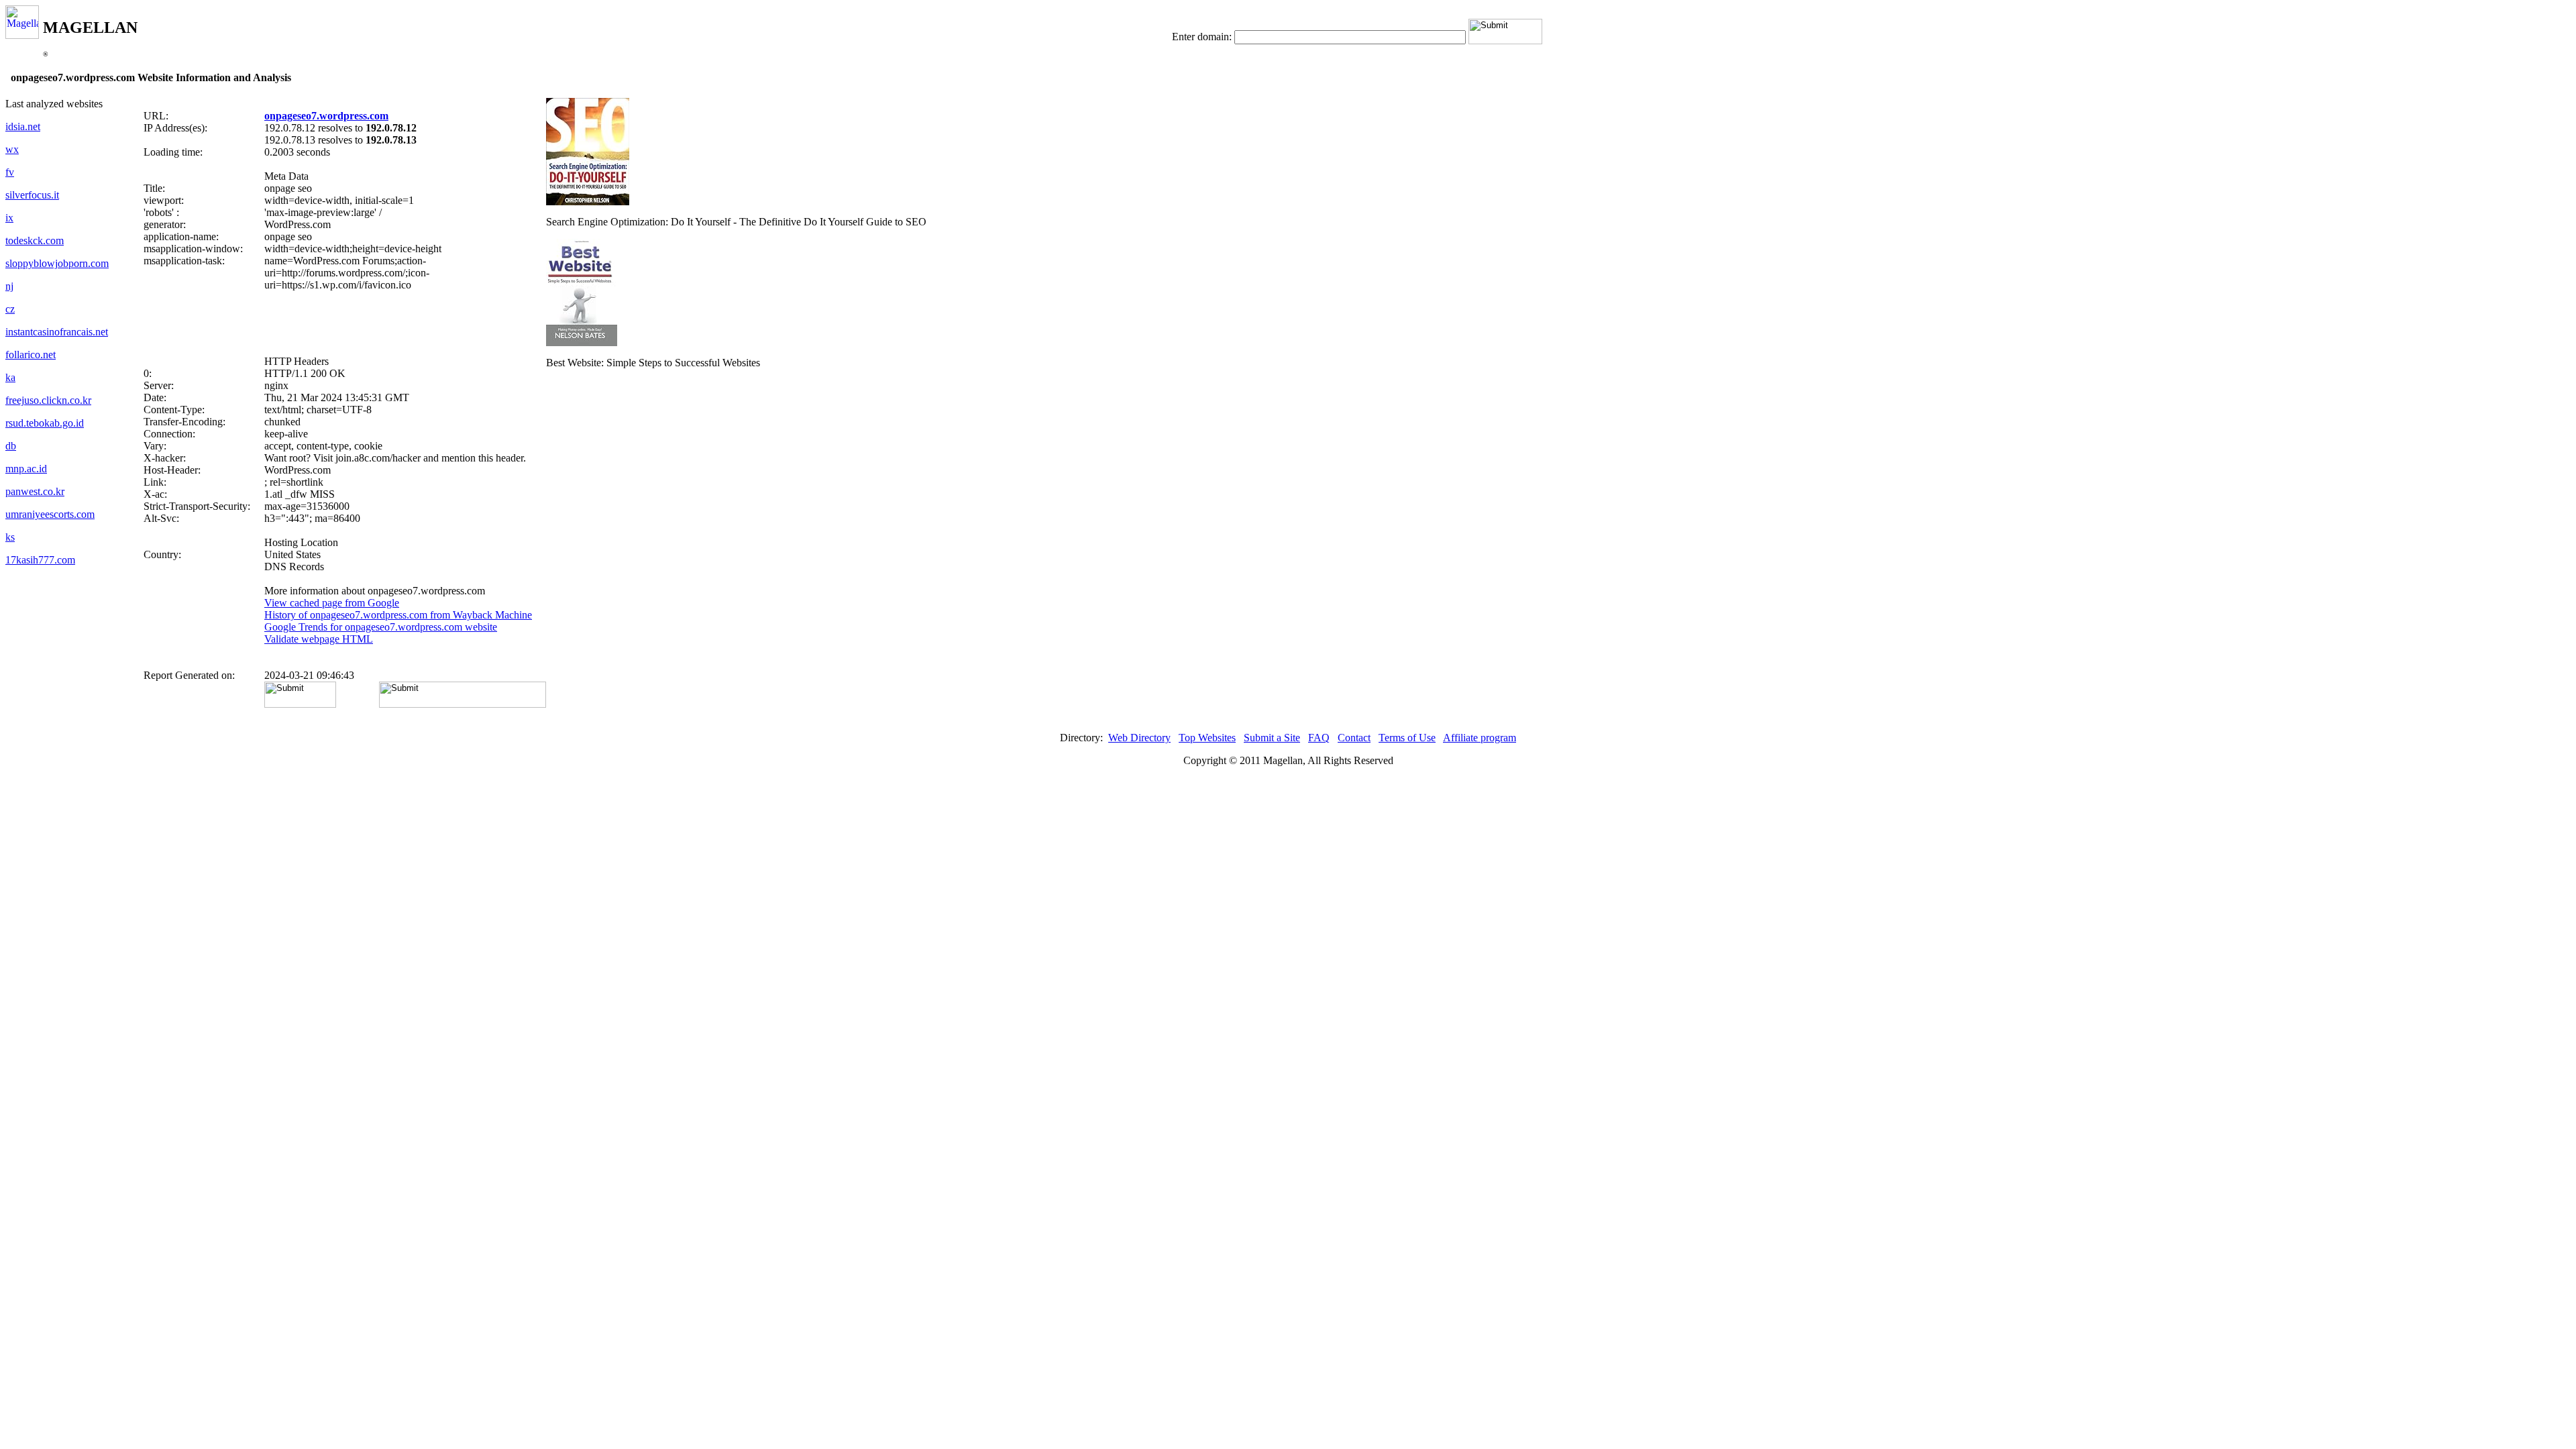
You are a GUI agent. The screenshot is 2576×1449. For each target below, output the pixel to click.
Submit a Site (1272, 738)
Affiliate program (1480, 738)
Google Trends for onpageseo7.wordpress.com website (381, 627)
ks (10, 537)
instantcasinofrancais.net (57, 332)
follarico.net (31, 355)
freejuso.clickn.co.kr (48, 400)
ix (9, 218)
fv (10, 172)
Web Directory (1139, 738)
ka (10, 377)
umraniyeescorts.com (50, 514)
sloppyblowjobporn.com (57, 263)
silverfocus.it (32, 195)
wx (12, 149)
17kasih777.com (40, 560)
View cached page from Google (332, 603)
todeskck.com (35, 240)
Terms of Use (1407, 738)
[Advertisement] (345, 323)
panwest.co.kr (35, 491)
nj (9, 286)
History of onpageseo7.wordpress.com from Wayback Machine (398, 615)
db (11, 446)
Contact (1354, 738)
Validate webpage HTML (319, 639)
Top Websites (1207, 738)
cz (10, 309)
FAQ (1319, 738)
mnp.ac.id (26, 469)
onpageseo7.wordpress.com (326, 116)
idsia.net (23, 126)
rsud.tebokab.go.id (45, 423)
